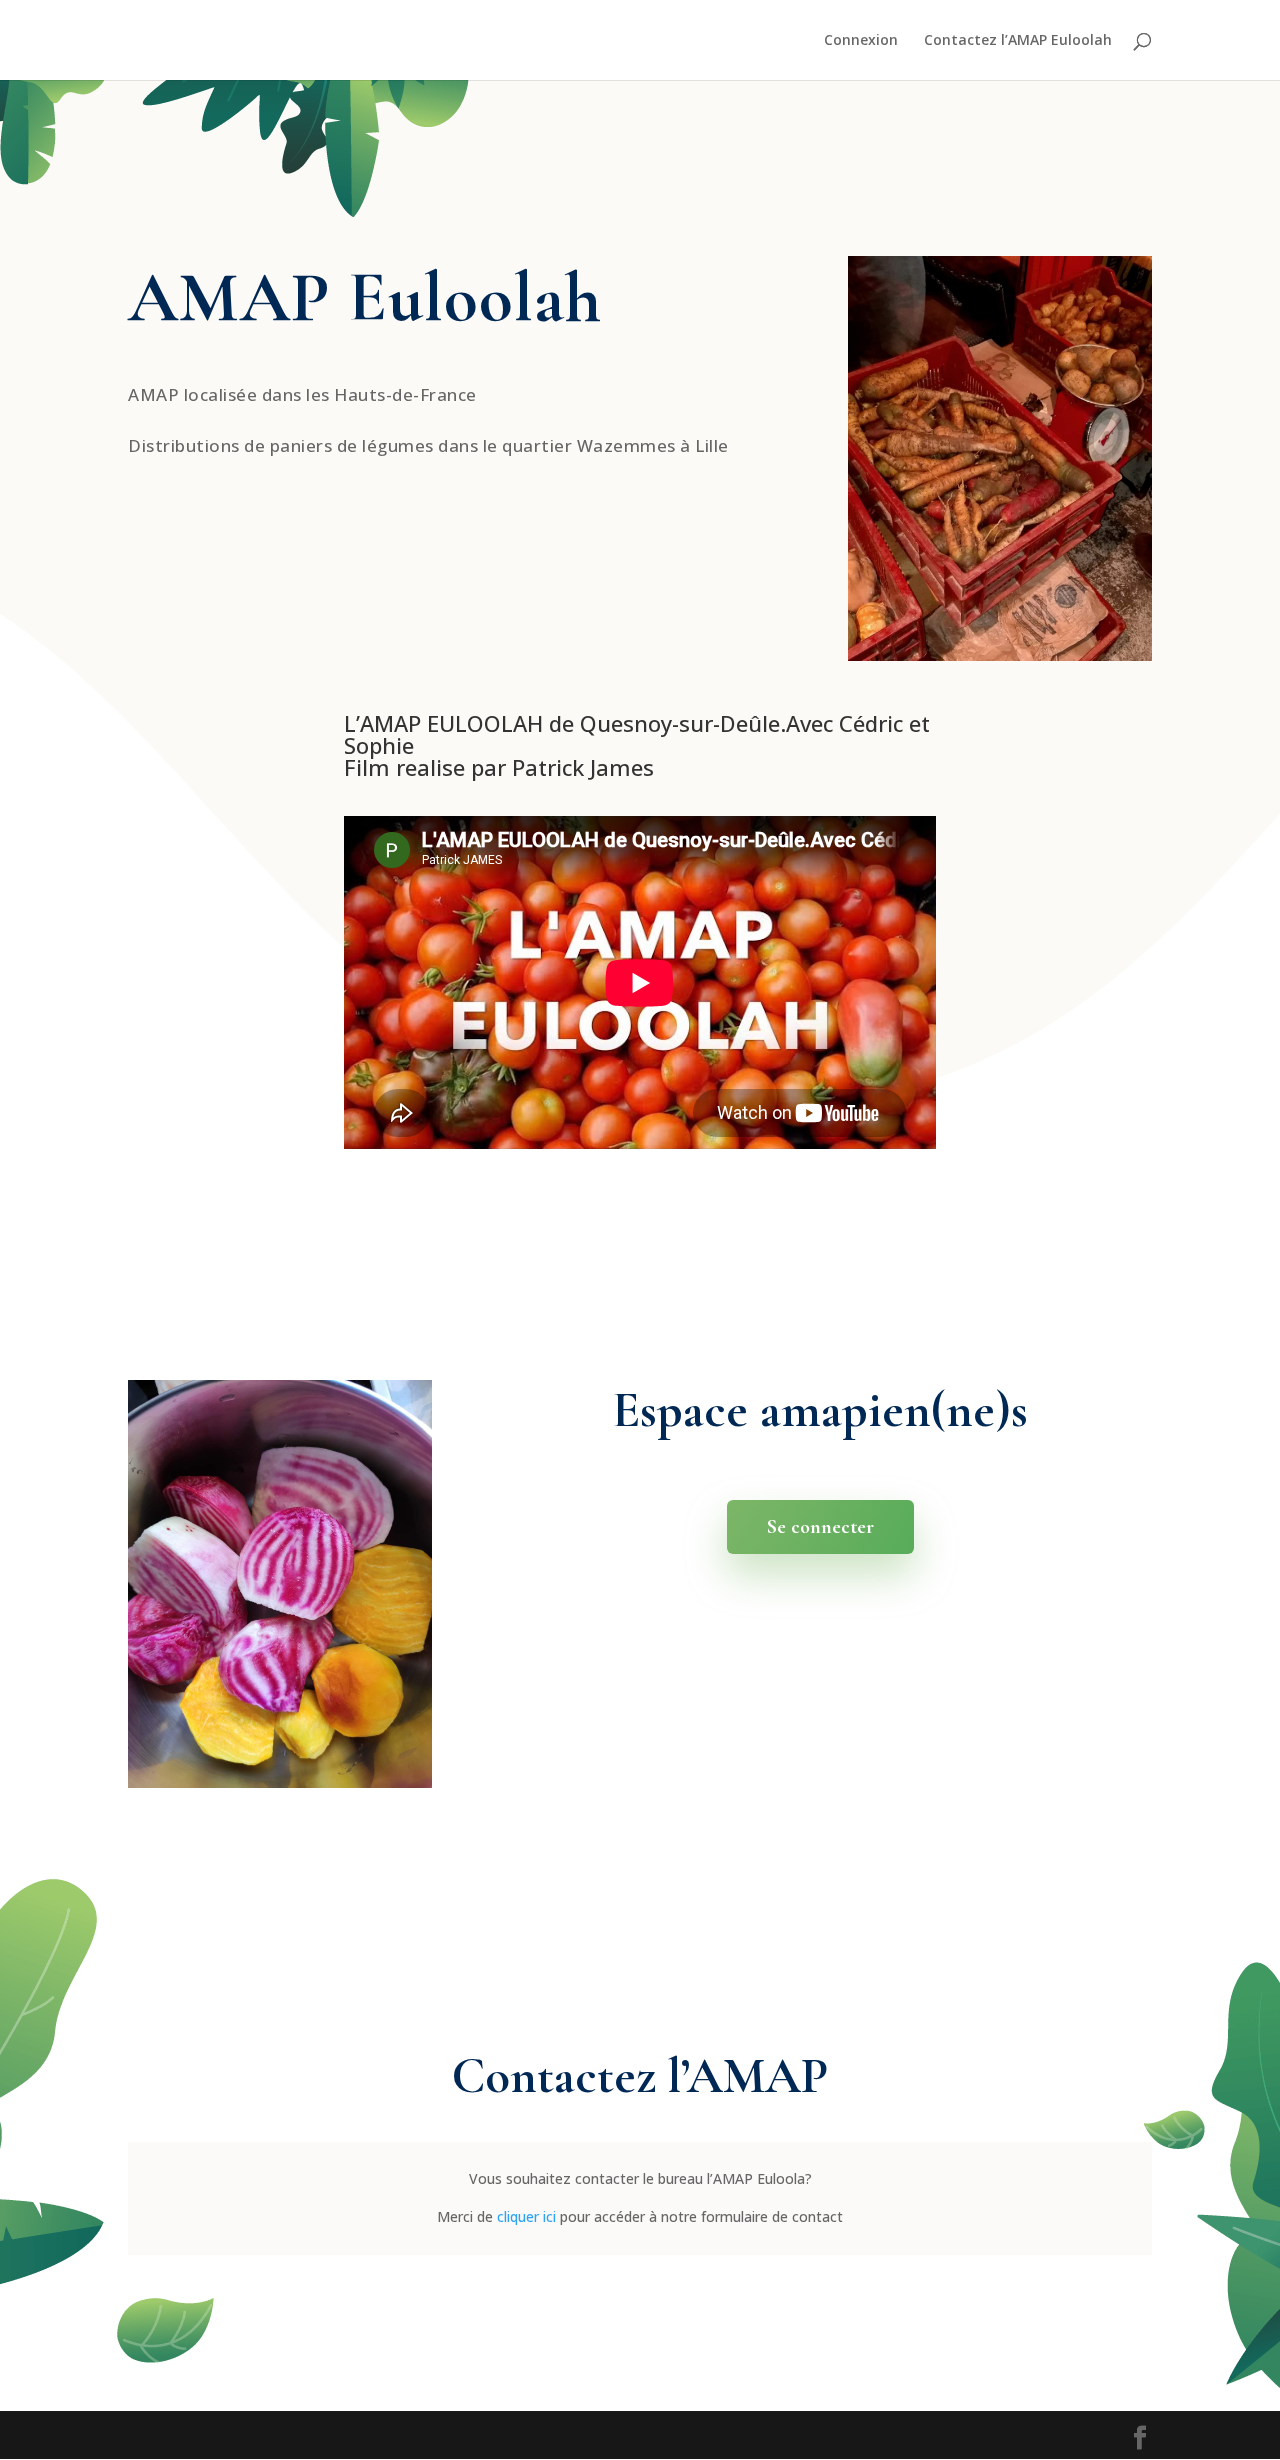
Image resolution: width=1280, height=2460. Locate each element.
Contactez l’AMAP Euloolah (1018, 41)
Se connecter (820, 1527)
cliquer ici (526, 2216)
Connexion (861, 41)
